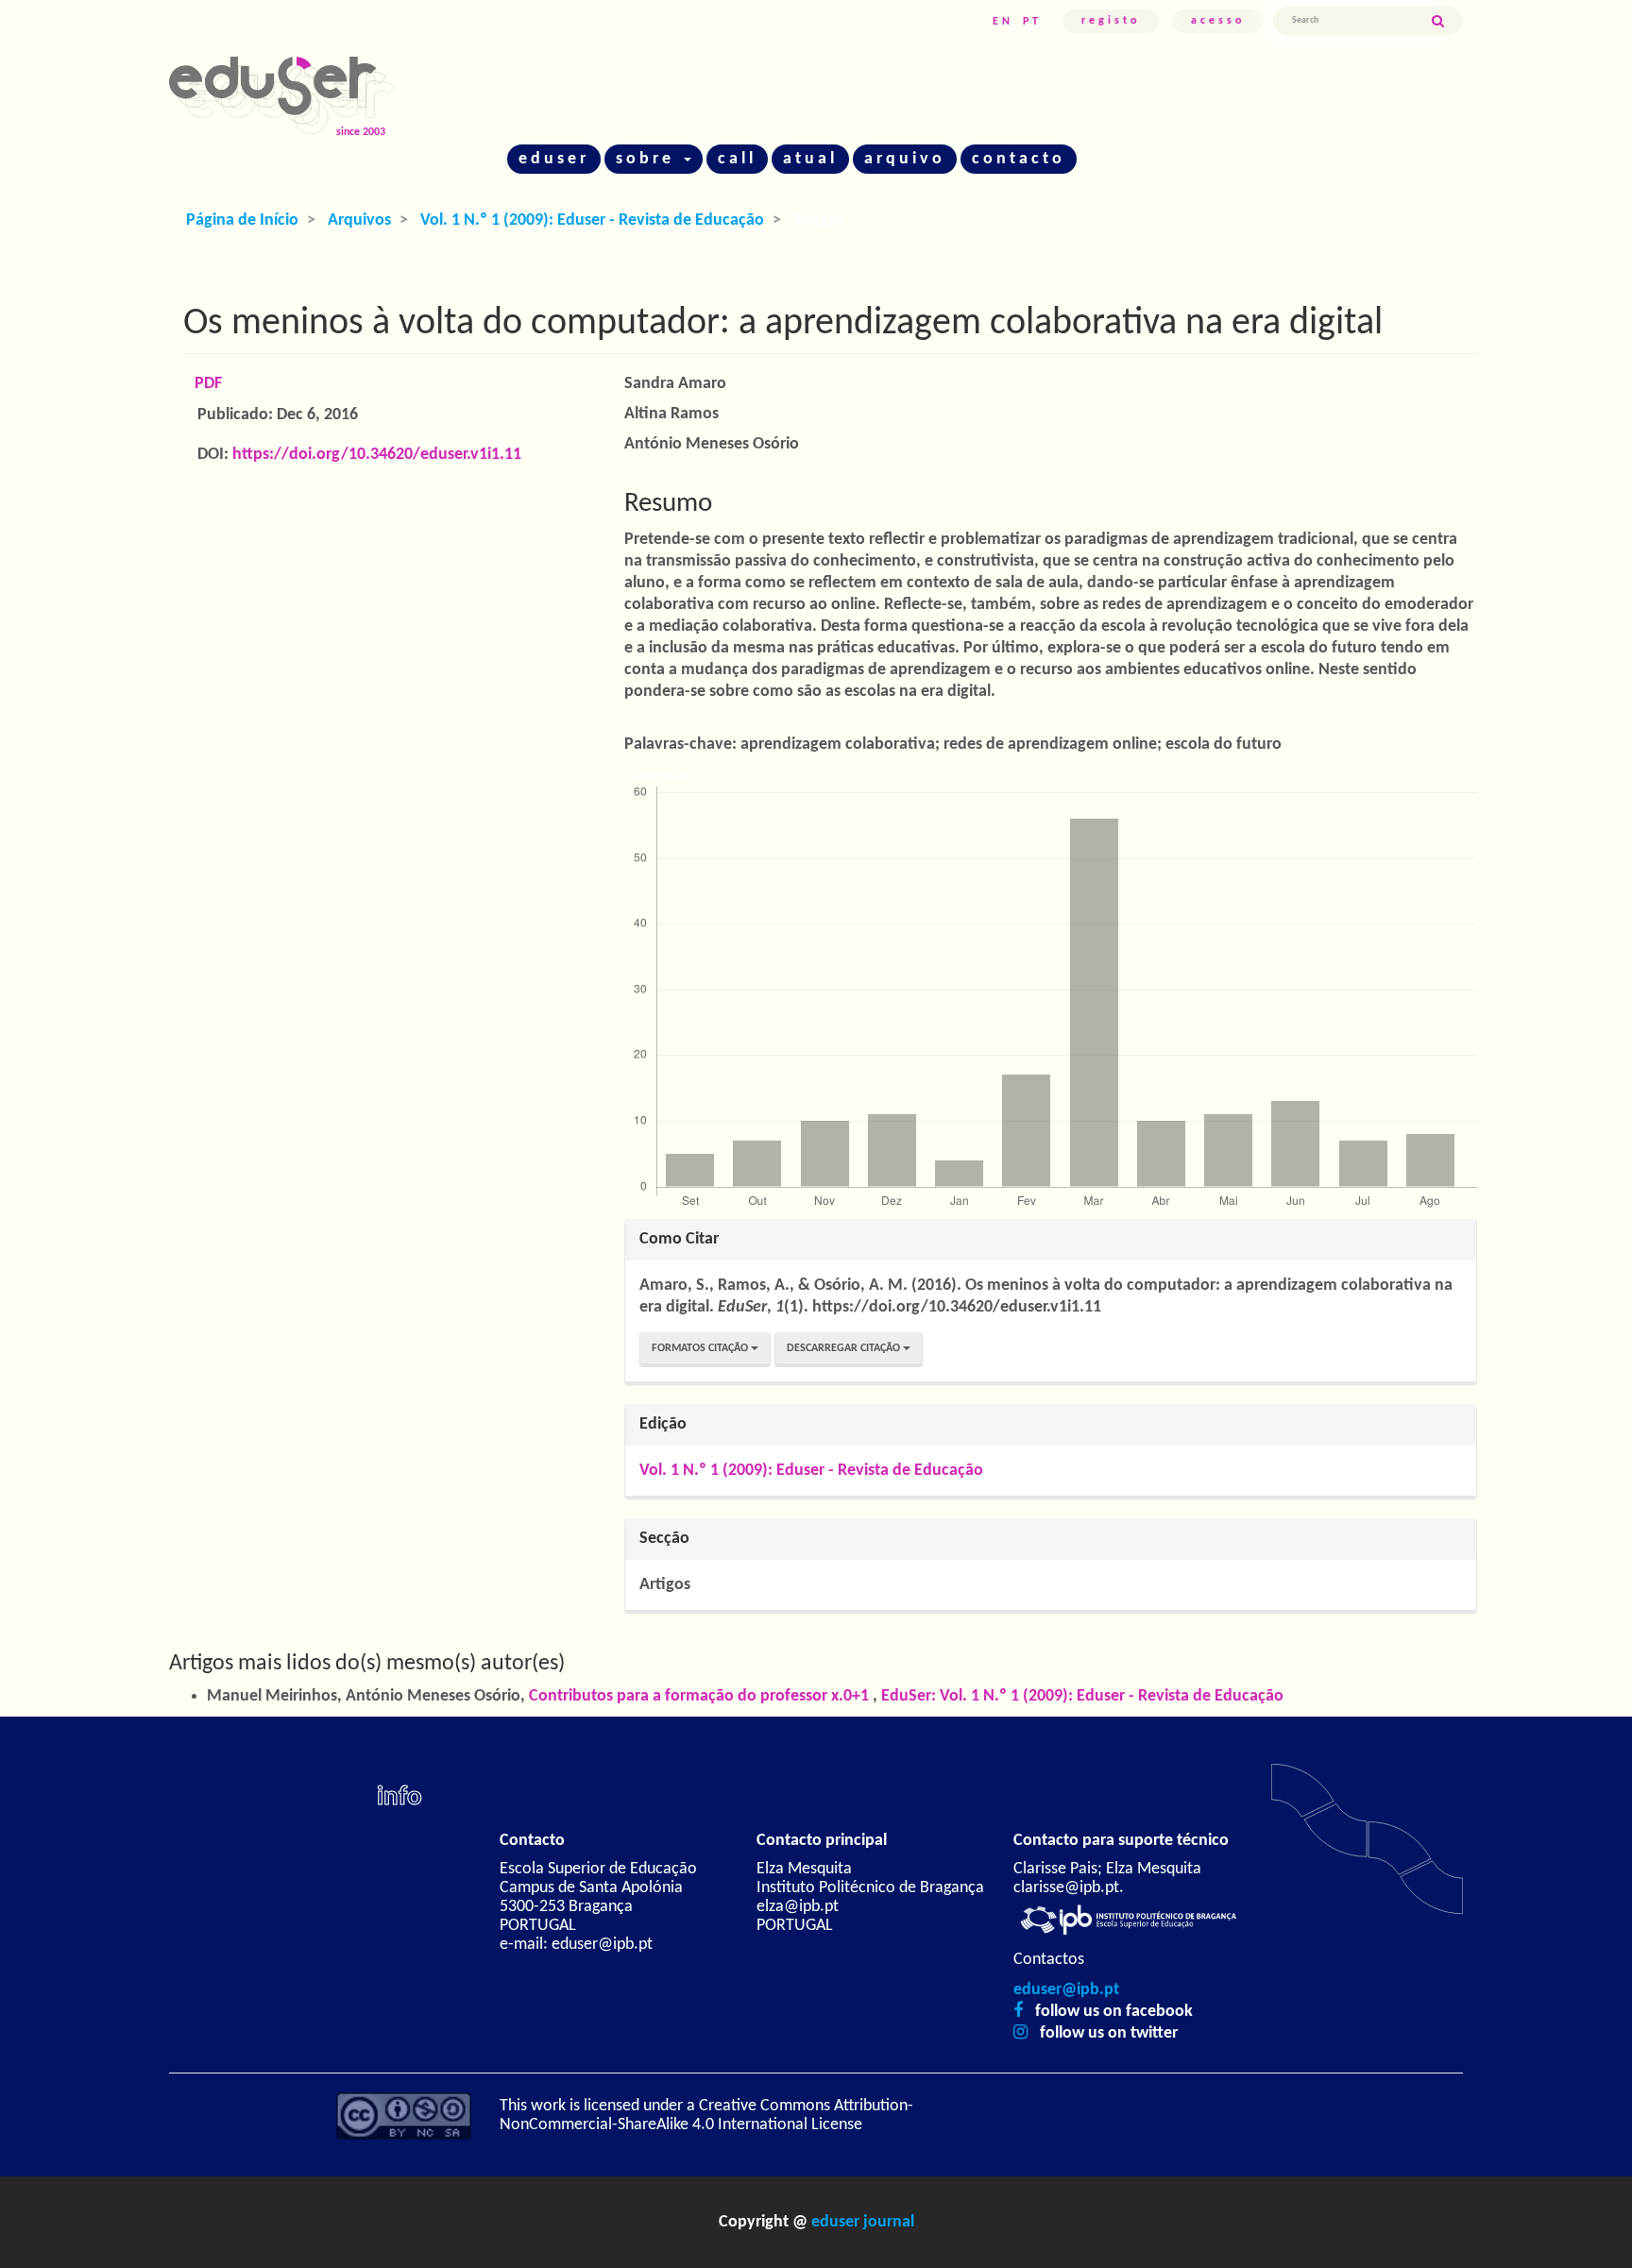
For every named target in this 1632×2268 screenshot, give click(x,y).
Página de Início (242, 220)
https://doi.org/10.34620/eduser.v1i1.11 (377, 455)
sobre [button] (649, 159)
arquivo (905, 159)
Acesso (1218, 21)
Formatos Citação (701, 1348)
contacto (1019, 159)
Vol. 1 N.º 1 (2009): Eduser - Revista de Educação (592, 220)
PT (1032, 22)
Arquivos (359, 220)
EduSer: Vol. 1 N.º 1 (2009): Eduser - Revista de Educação (1082, 1696)
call (737, 159)
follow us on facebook (1114, 2012)
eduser (554, 159)
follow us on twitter (1109, 2033)
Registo (1111, 21)
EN (1003, 22)
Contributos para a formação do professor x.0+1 (701, 1696)
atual (810, 159)
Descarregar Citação (845, 1348)
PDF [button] (208, 384)
